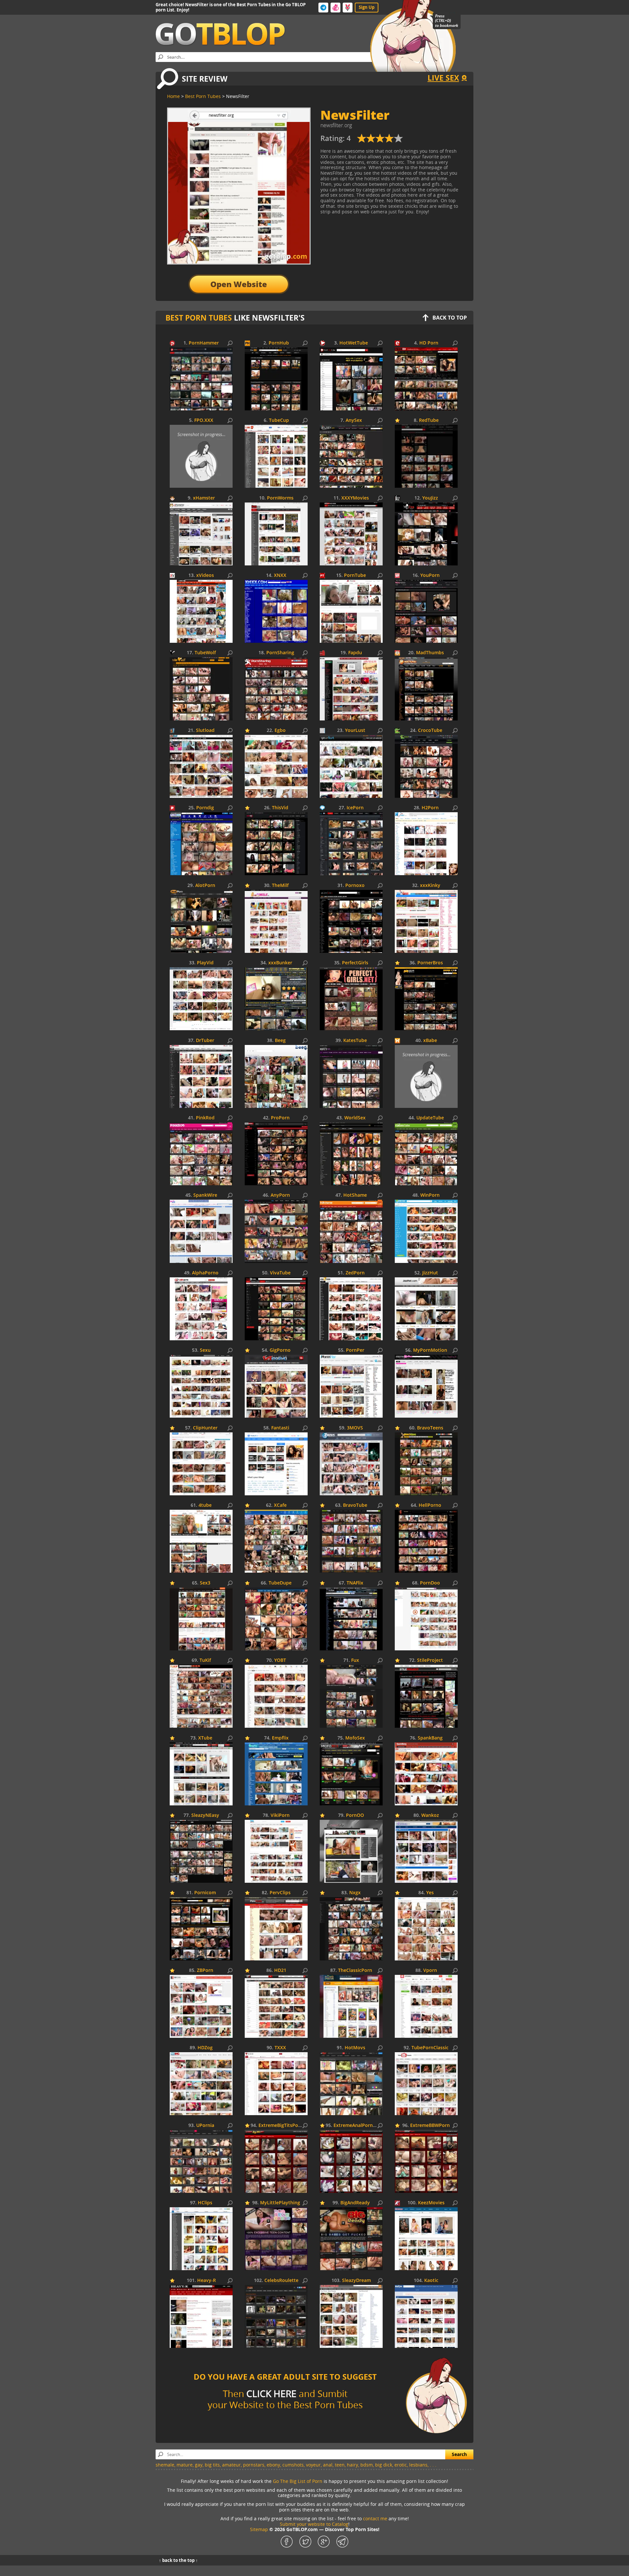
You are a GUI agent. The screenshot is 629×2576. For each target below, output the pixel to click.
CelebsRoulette (281, 2281)
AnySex (354, 420)
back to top (450, 318)
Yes (430, 1893)
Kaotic (431, 2281)
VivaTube (280, 1273)
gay (199, 2465)
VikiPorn (280, 1815)
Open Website (239, 284)
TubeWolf (205, 653)
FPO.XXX (204, 420)
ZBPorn (205, 1970)
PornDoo (430, 1583)
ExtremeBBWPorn (430, 2125)
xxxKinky (430, 885)
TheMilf (280, 885)
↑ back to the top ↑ (178, 2560)
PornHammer (204, 343)
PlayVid (205, 963)
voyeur (313, 2465)
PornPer (355, 1350)
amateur (231, 2465)
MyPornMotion (430, 1350)
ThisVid (280, 808)
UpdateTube (430, 1118)
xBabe (430, 1041)
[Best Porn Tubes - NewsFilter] (380, 141)
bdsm (367, 2465)
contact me (375, 2518)
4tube (205, 1505)
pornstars (254, 2465)
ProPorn (280, 1118)
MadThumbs (430, 653)
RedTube (429, 420)
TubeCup (279, 420)
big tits (212, 2465)
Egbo (280, 730)
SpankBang (430, 1738)
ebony (273, 2465)
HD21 (280, 1970)
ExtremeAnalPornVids (358, 2125)
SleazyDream (356, 2281)
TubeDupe (280, 1583)
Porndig (205, 808)
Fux (355, 1660)
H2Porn (430, 808)
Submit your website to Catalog (314, 2524)
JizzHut (430, 1273)
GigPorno (280, 1350)
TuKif (205, 1660)
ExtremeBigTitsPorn (281, 2125)
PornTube (355, 575)
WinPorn (430, 1195)
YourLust (355, 730)
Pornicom (205, 1893)
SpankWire (205, 1195)
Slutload (205, 730)
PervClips (280, 1893)
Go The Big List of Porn (298, 2481)
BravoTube (355, 1505)
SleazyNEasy (205, 1815)
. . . (433, 2465)
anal (328, 2465)
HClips (205, 2203)
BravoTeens (430, 1428)
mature (185, 2465)
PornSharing (280, 653)
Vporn (430, 1970)
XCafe (280, 1505)
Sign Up (367, 7)
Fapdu (355, 653)
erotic (401, 2465)
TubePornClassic (430, 2048)
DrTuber (205, 1041)
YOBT (280, 1660)
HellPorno (430, 1505)
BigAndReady (355, 2203)
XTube (205, 1738)
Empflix (280, 1738)
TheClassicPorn (355, 1970)
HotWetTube (354, 343)
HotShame (355, 1195)
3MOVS (355, 1428)
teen (340, 2465)
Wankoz (430, 1815)
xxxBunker (280, 963)
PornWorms (280, 498)
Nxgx (355, 1893)
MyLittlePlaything (280, 2203)
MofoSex (355, 1738)
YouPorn (430, 575)
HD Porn (429, 343)
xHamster (204, 498)
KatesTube (355, 1041)
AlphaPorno (205, 1273)
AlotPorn (205, 885)
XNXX (280, 575)
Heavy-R (207, 2281)
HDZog (205, 2048)
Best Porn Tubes (199, 318)
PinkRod (205, 1118)
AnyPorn (280, 1195)
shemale (165, 2465)
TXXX (280, 2048)
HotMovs (355, 2048)
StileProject (430, 1660)
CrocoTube (430, 730)
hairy (353, 2465)
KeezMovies (431, 2203)
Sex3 (205, 1583)
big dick (384, 2465)
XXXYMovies (355, 498)
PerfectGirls (355, 963)
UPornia (205, 2125)
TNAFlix (355, 1583)
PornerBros (430, 963)
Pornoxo (355, 885)
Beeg (280, 1041)
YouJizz (430, 498)
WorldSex (355, 1118)
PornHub (279, 343)
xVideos (205, 575)
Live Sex (443, 78)
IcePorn (355, 808)
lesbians (418, 2465)
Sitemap (259, 2529)
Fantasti (280, 1428)
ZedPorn (355, 1273)
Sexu (205, 1350)
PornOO (355, 1815)
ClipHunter (205, 1428)
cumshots (293, 2465)
